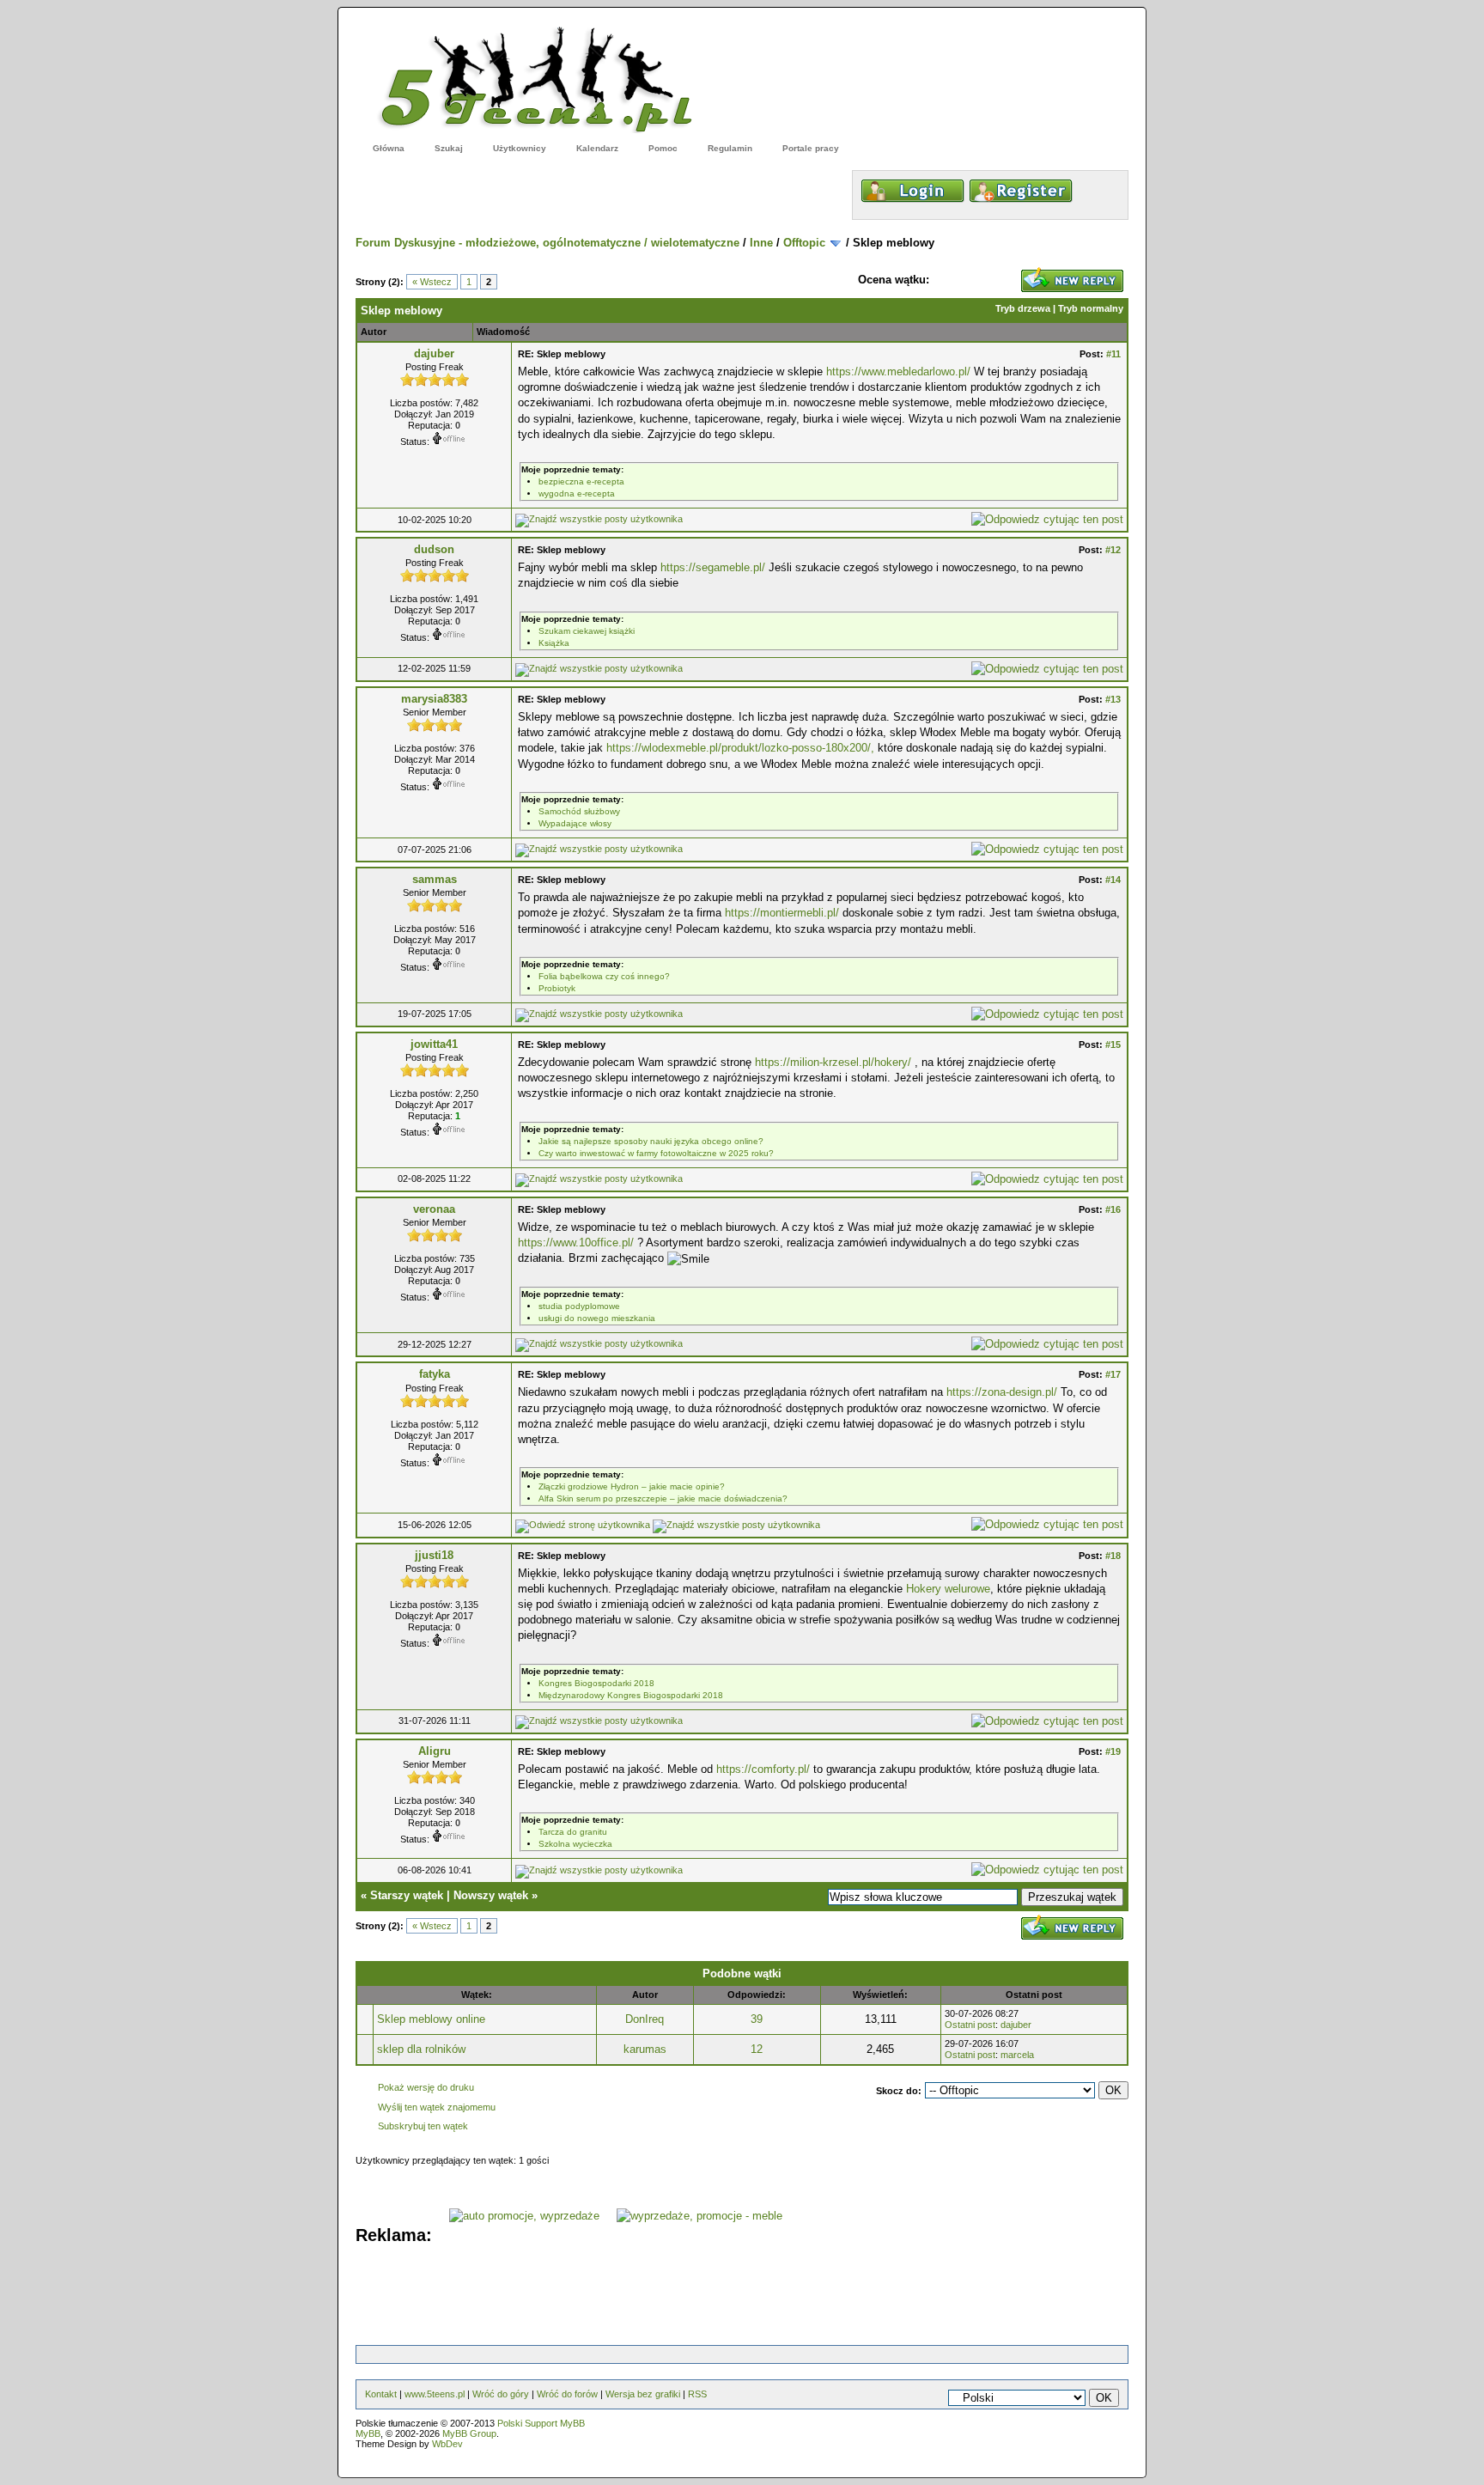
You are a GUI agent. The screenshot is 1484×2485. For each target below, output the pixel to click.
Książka (554, 643)
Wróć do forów (567, 2394)
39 (757, 2019)
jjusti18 (434, 1555)
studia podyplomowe (579, 1306)
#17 (1113, 1374)
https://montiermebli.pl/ (782, 913)
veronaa (434, 1209)
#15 (1113, 1045)
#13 (1113, 699)
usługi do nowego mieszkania (597, 1318)
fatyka (435, 1374)
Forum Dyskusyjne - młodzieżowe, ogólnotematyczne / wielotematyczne (547, 243)
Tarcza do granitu (573, 1832)
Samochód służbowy (579, 811)
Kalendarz (597, 148)
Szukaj (449, 148)
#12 (1113, 550)
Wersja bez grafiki (643, 2394)
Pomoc (663, 148)
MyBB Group (469, 2433)
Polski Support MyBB (541, 2423)
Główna (389, 148)
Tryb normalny (1091, 308)
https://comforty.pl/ (763, 1769)
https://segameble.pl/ (713, 567)
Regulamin (730, 148)
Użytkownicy (520, 148)
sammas (435, 879)
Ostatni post (970, 2025)
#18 (1113, 1556)
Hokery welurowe (948, 1589)
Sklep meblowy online (431, 2019)
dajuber (434, 353)
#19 (1113, 1751)
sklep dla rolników (421, 2049)
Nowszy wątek (491, 1895)
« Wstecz (432, 282)
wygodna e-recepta (577, 493)
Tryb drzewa (1023, 308)
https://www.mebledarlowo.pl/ (898, 372)
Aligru (435, 1751)
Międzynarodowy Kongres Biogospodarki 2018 (631, 1695)
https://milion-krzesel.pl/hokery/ (833, 1062)
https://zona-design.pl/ (1002, 1392)
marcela (1017, 2055)
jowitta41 (434, 1044)
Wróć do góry (501, 2394)
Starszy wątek (407, 1895)
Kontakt (381, 2394)
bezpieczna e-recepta (581, 481)
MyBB (368, 2433)
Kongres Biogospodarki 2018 (596, 1683)
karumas (645, 2049)
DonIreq (645, 2019)
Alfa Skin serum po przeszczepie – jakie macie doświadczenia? (663, 1498)
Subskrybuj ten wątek (423, 2126)
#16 (1113, 1209)
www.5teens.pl (435, 2394)
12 (757, 2049)
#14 (1113, 880)
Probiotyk (557, 988)
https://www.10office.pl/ (576, 1242)
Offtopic (804, 243)
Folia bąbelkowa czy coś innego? (604, 976)
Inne (761, 243)
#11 (1113, 354)
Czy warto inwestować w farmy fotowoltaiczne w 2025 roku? (656, 1153)
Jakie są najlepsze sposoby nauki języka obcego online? (651, 1141)
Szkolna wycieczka (575, 1844)
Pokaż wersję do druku (426, 2087)
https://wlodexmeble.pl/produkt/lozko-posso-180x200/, (740, 748)
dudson (434, 549)
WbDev (447, 2444)
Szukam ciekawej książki (587, 631)
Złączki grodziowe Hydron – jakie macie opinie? (632, 1486)
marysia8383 (434, 699)
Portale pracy (811, 148)
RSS (697, 2394)
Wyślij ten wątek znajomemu (437, 2107)
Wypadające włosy (575, 823)
